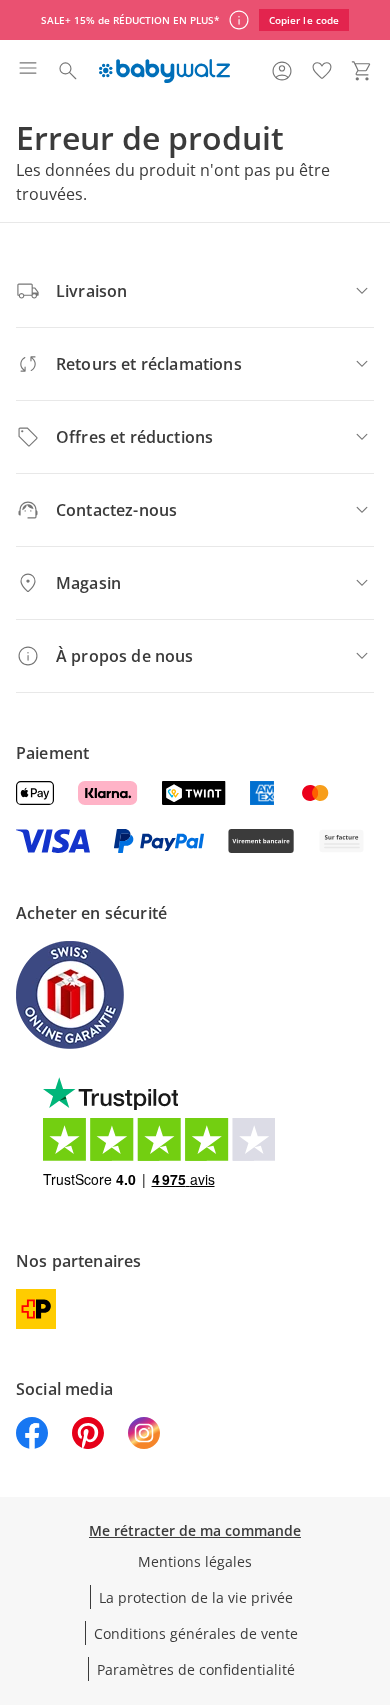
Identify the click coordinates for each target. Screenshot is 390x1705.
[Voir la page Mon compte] (282, 71)
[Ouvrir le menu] (28, 71)
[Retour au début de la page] (370, 1565)
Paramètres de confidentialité (196, 1669)
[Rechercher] (68, 71)
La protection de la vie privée (196, 1597)
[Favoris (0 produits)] (322, 71)
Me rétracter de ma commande (195, 1530)
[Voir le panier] (362, 71)
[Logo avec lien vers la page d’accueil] (164, 71)
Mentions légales (195, 1561)
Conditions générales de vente (196, 1633)
